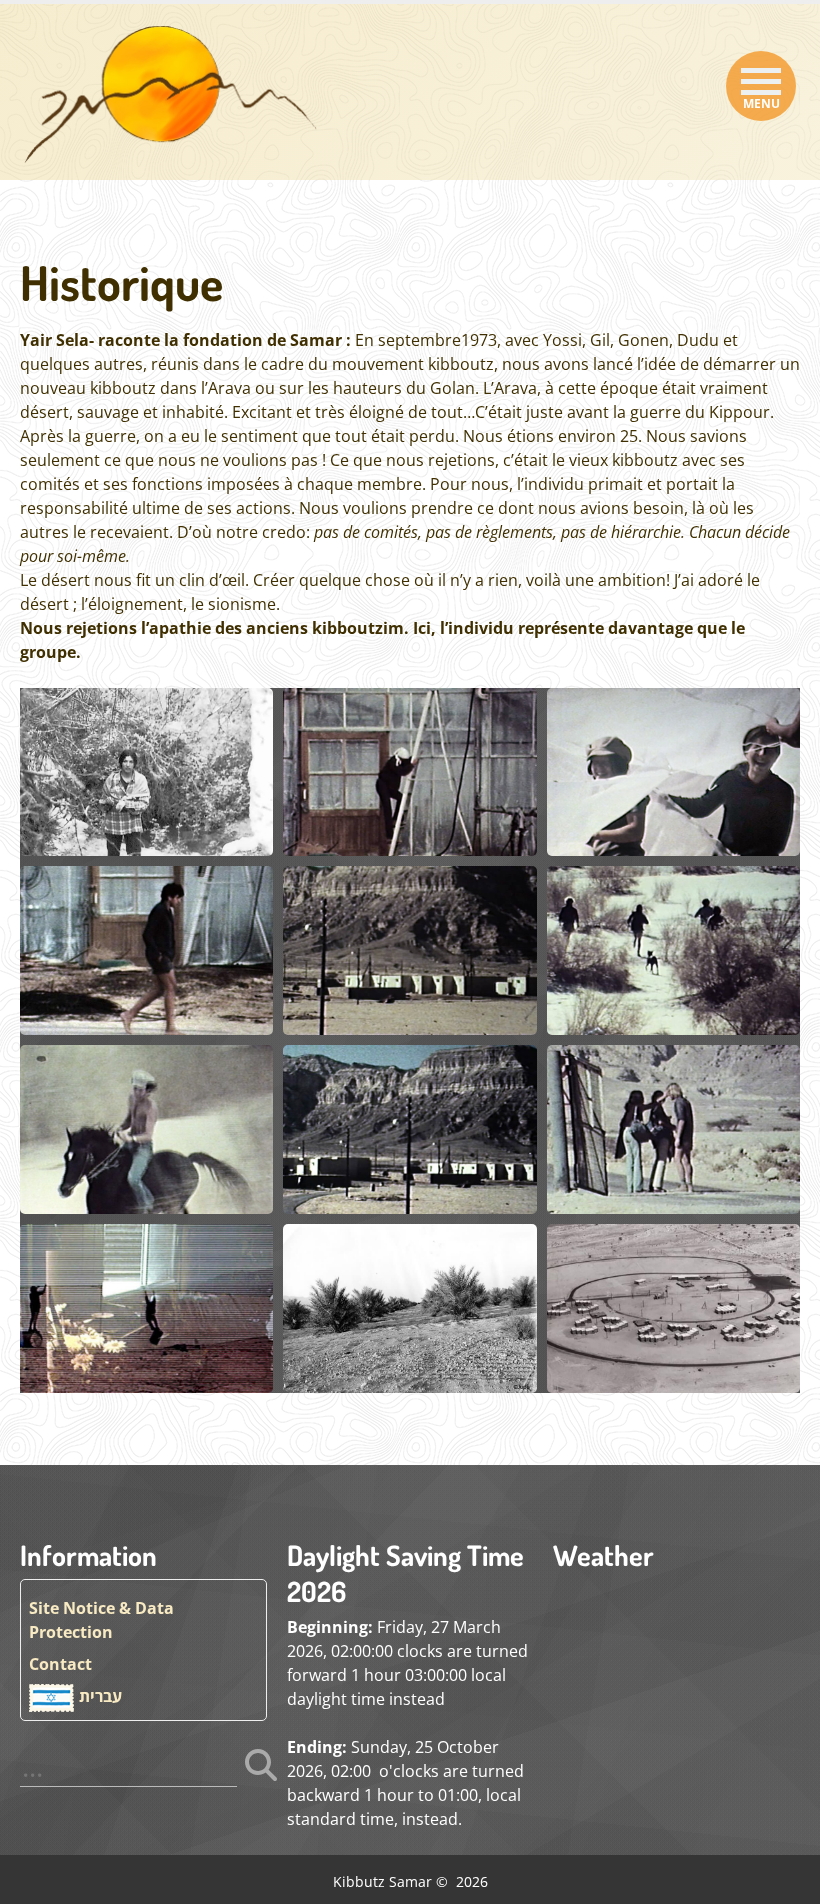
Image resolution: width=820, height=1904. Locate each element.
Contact (60, 1664)
